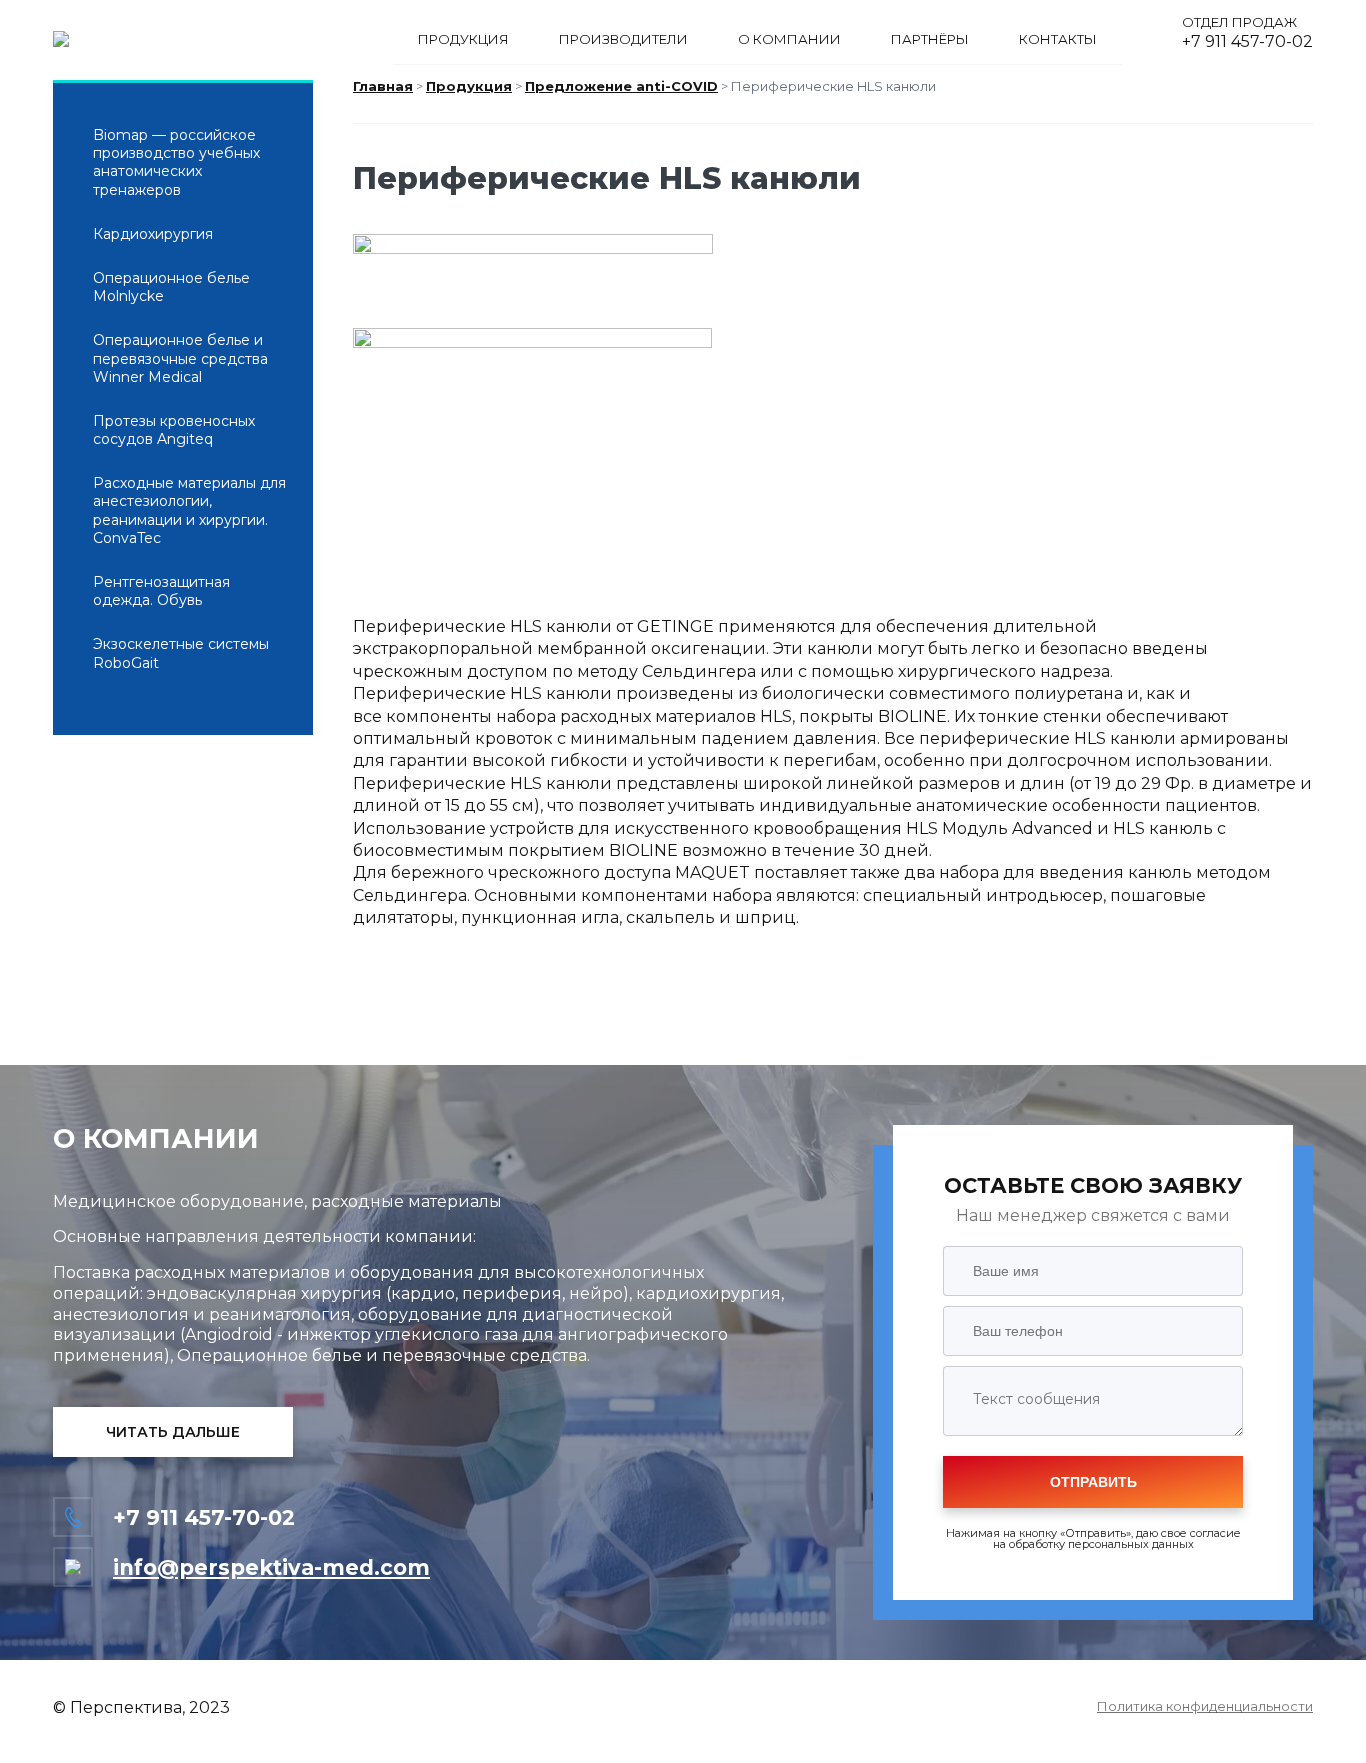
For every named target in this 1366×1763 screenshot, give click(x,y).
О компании (789, 39)
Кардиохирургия (153, 234)
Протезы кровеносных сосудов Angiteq (174, 430)
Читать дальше (173, 1432)
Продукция (463, 39)
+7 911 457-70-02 (1247, 41)
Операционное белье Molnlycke (171, 287)
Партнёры (930, 39)
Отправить (1093, 1482)
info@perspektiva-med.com (271, 1567)
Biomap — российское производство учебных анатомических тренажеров (176, 162)
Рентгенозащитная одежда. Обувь (161, 591)
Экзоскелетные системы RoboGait (181, 653)
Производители (623, 39)
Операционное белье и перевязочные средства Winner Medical (180, 358)
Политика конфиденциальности (1205, 1706)
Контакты (1058, 39)
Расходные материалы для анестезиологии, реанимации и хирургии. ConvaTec (189, 510)
